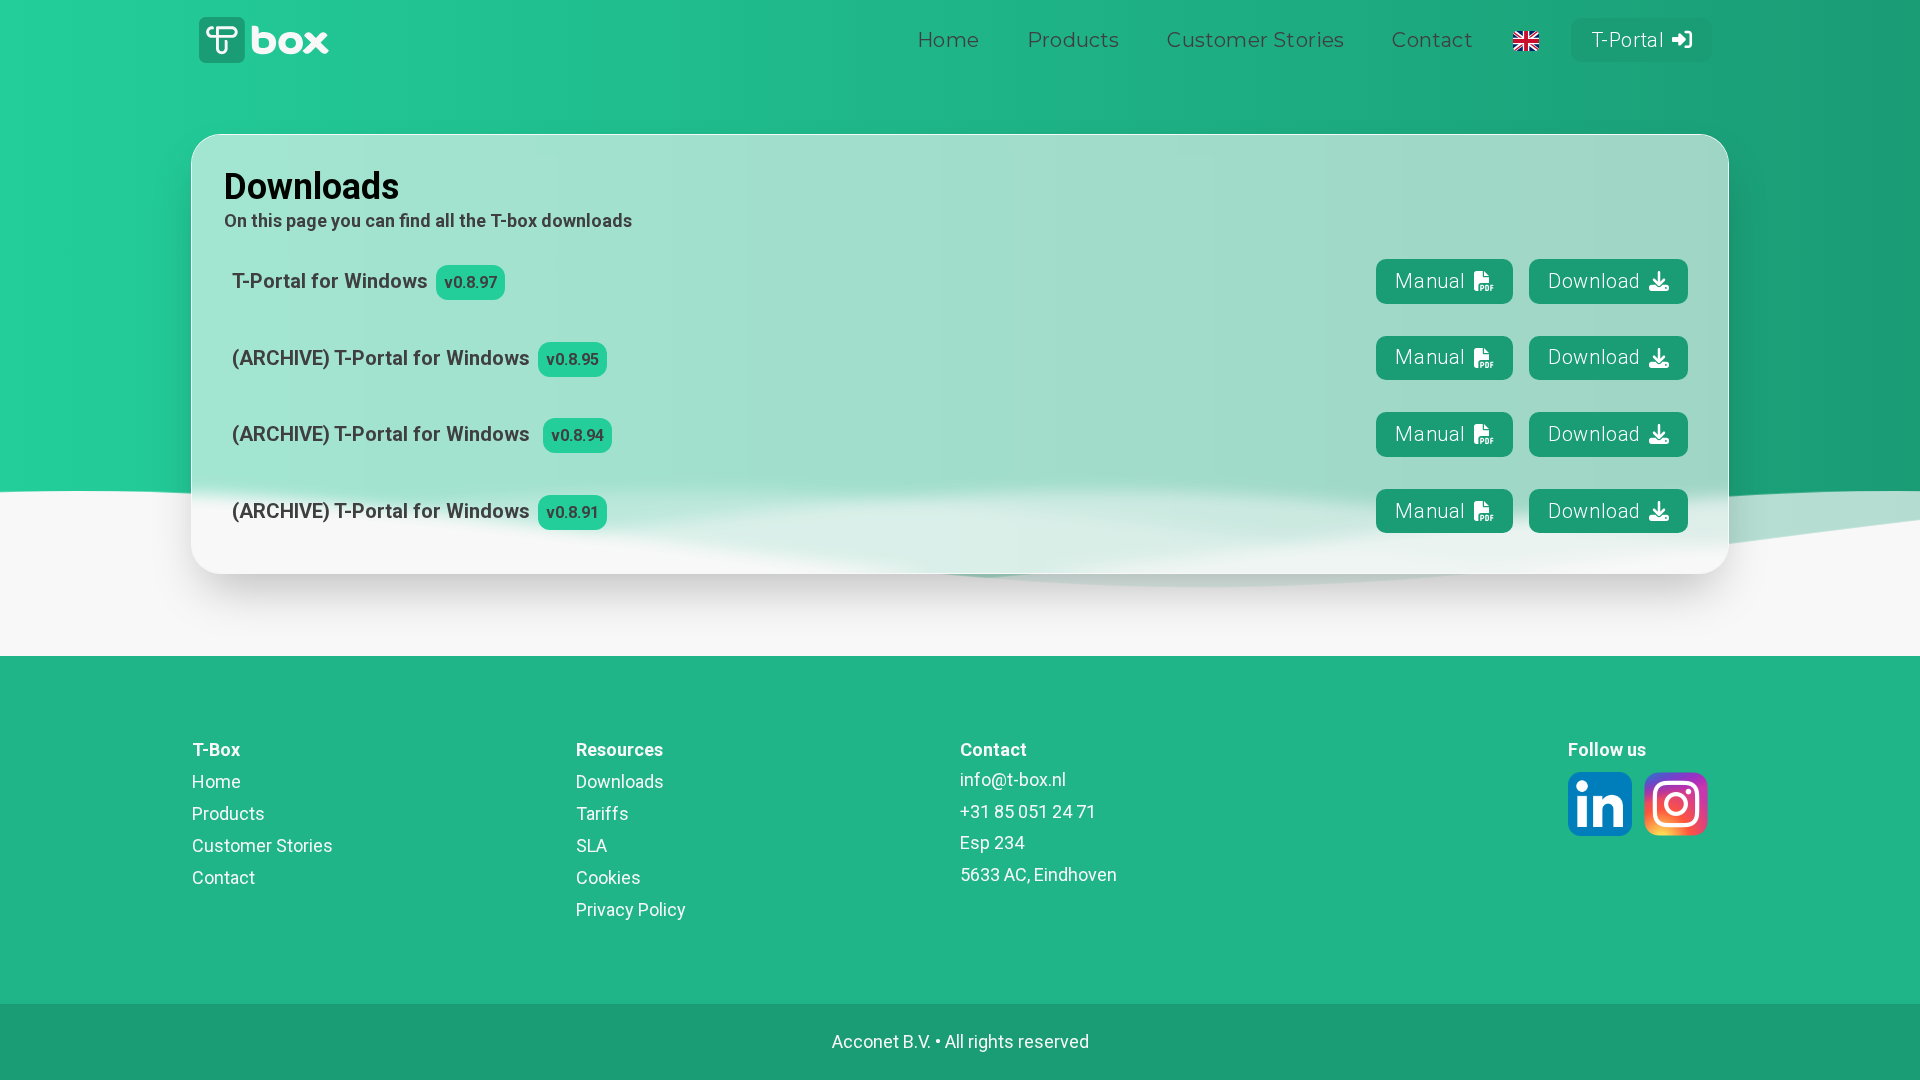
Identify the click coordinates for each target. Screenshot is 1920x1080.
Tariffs (602, 813)
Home (216, 781)
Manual (1430, 281)
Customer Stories (262, 845)
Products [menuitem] (1073, 40)
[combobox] (1526, 40)
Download (1594, 281)
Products (228, 813)
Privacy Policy (631, 909)
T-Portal (1628, 40)
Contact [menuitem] (1432, 40)
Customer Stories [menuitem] (1255, 40)
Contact (223, 877)
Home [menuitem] (948, 40)
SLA (591, 845)
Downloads (620, 781)
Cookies (608, 877)
